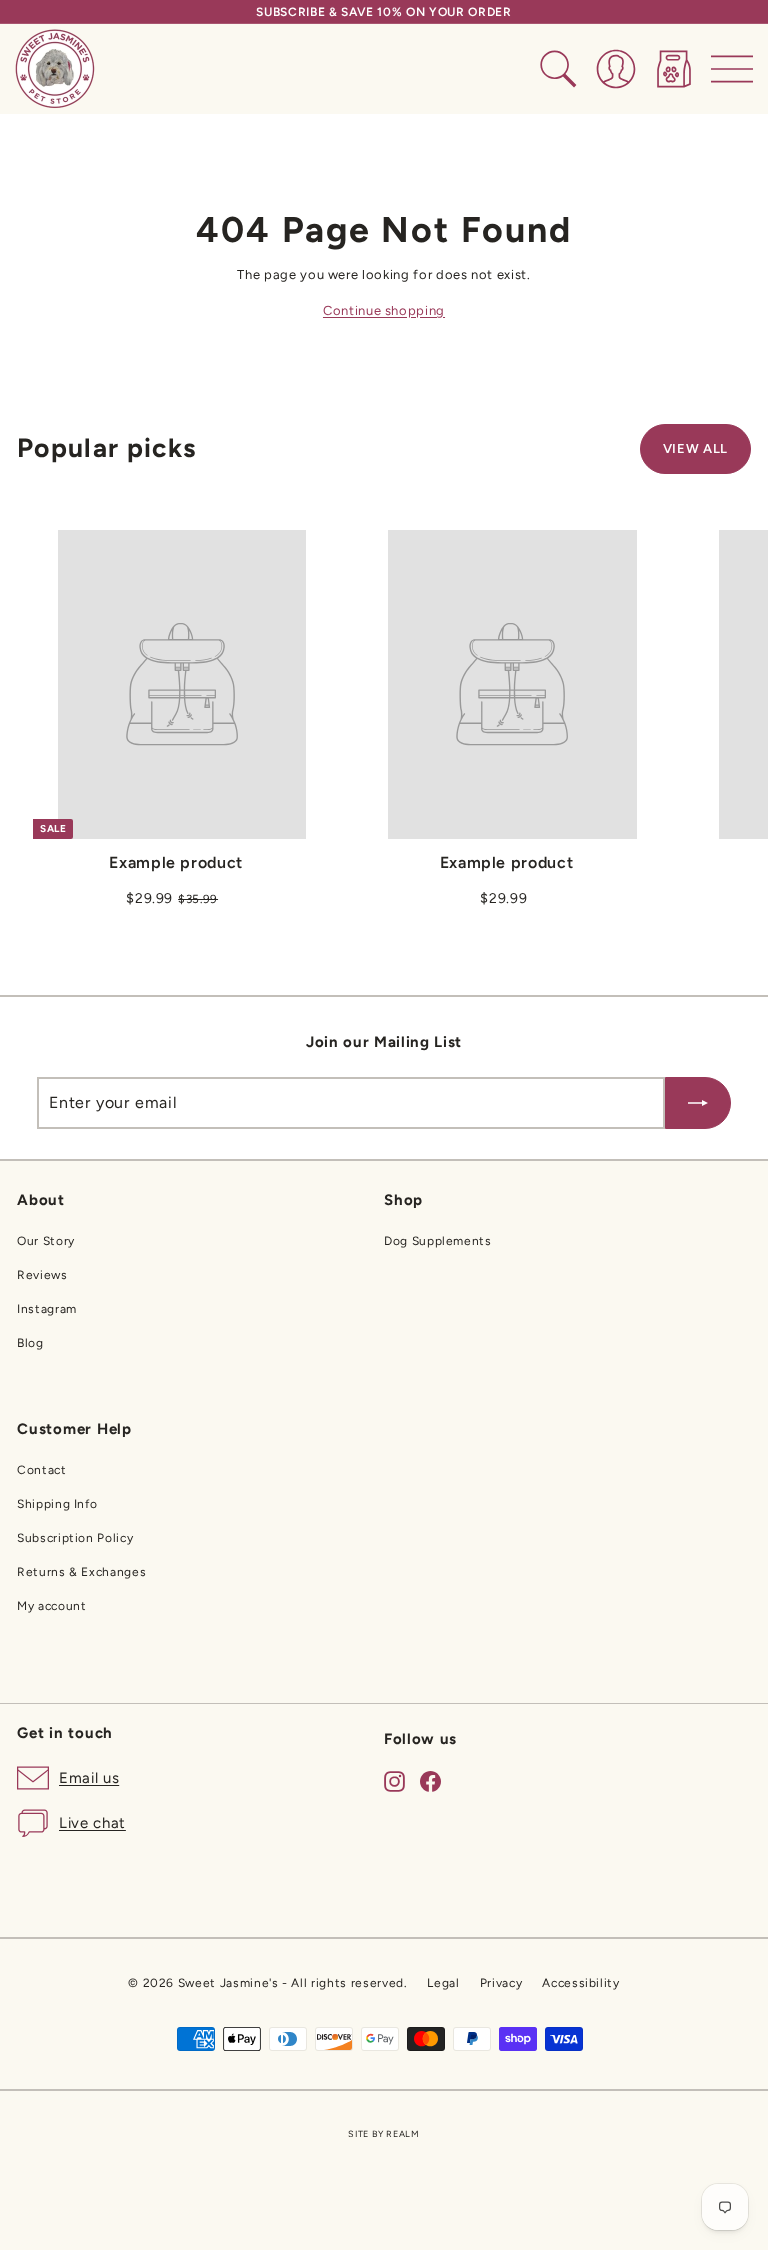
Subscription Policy (75, 1538)
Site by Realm (383, 2133)
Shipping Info (57, 1504)
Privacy (501, 1983)
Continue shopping (384, 310)
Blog (30, 1343)
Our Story (46, 1241)
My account (52, 1606)
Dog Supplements (438, 1241)
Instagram (47, 1309)
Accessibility (580, 1983)
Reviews (42, 1275)
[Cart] (674, 69)
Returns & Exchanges (81, 1572)
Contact (42, 1470)
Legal (443, 1983)
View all (695, 448)
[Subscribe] (698, 1103)
